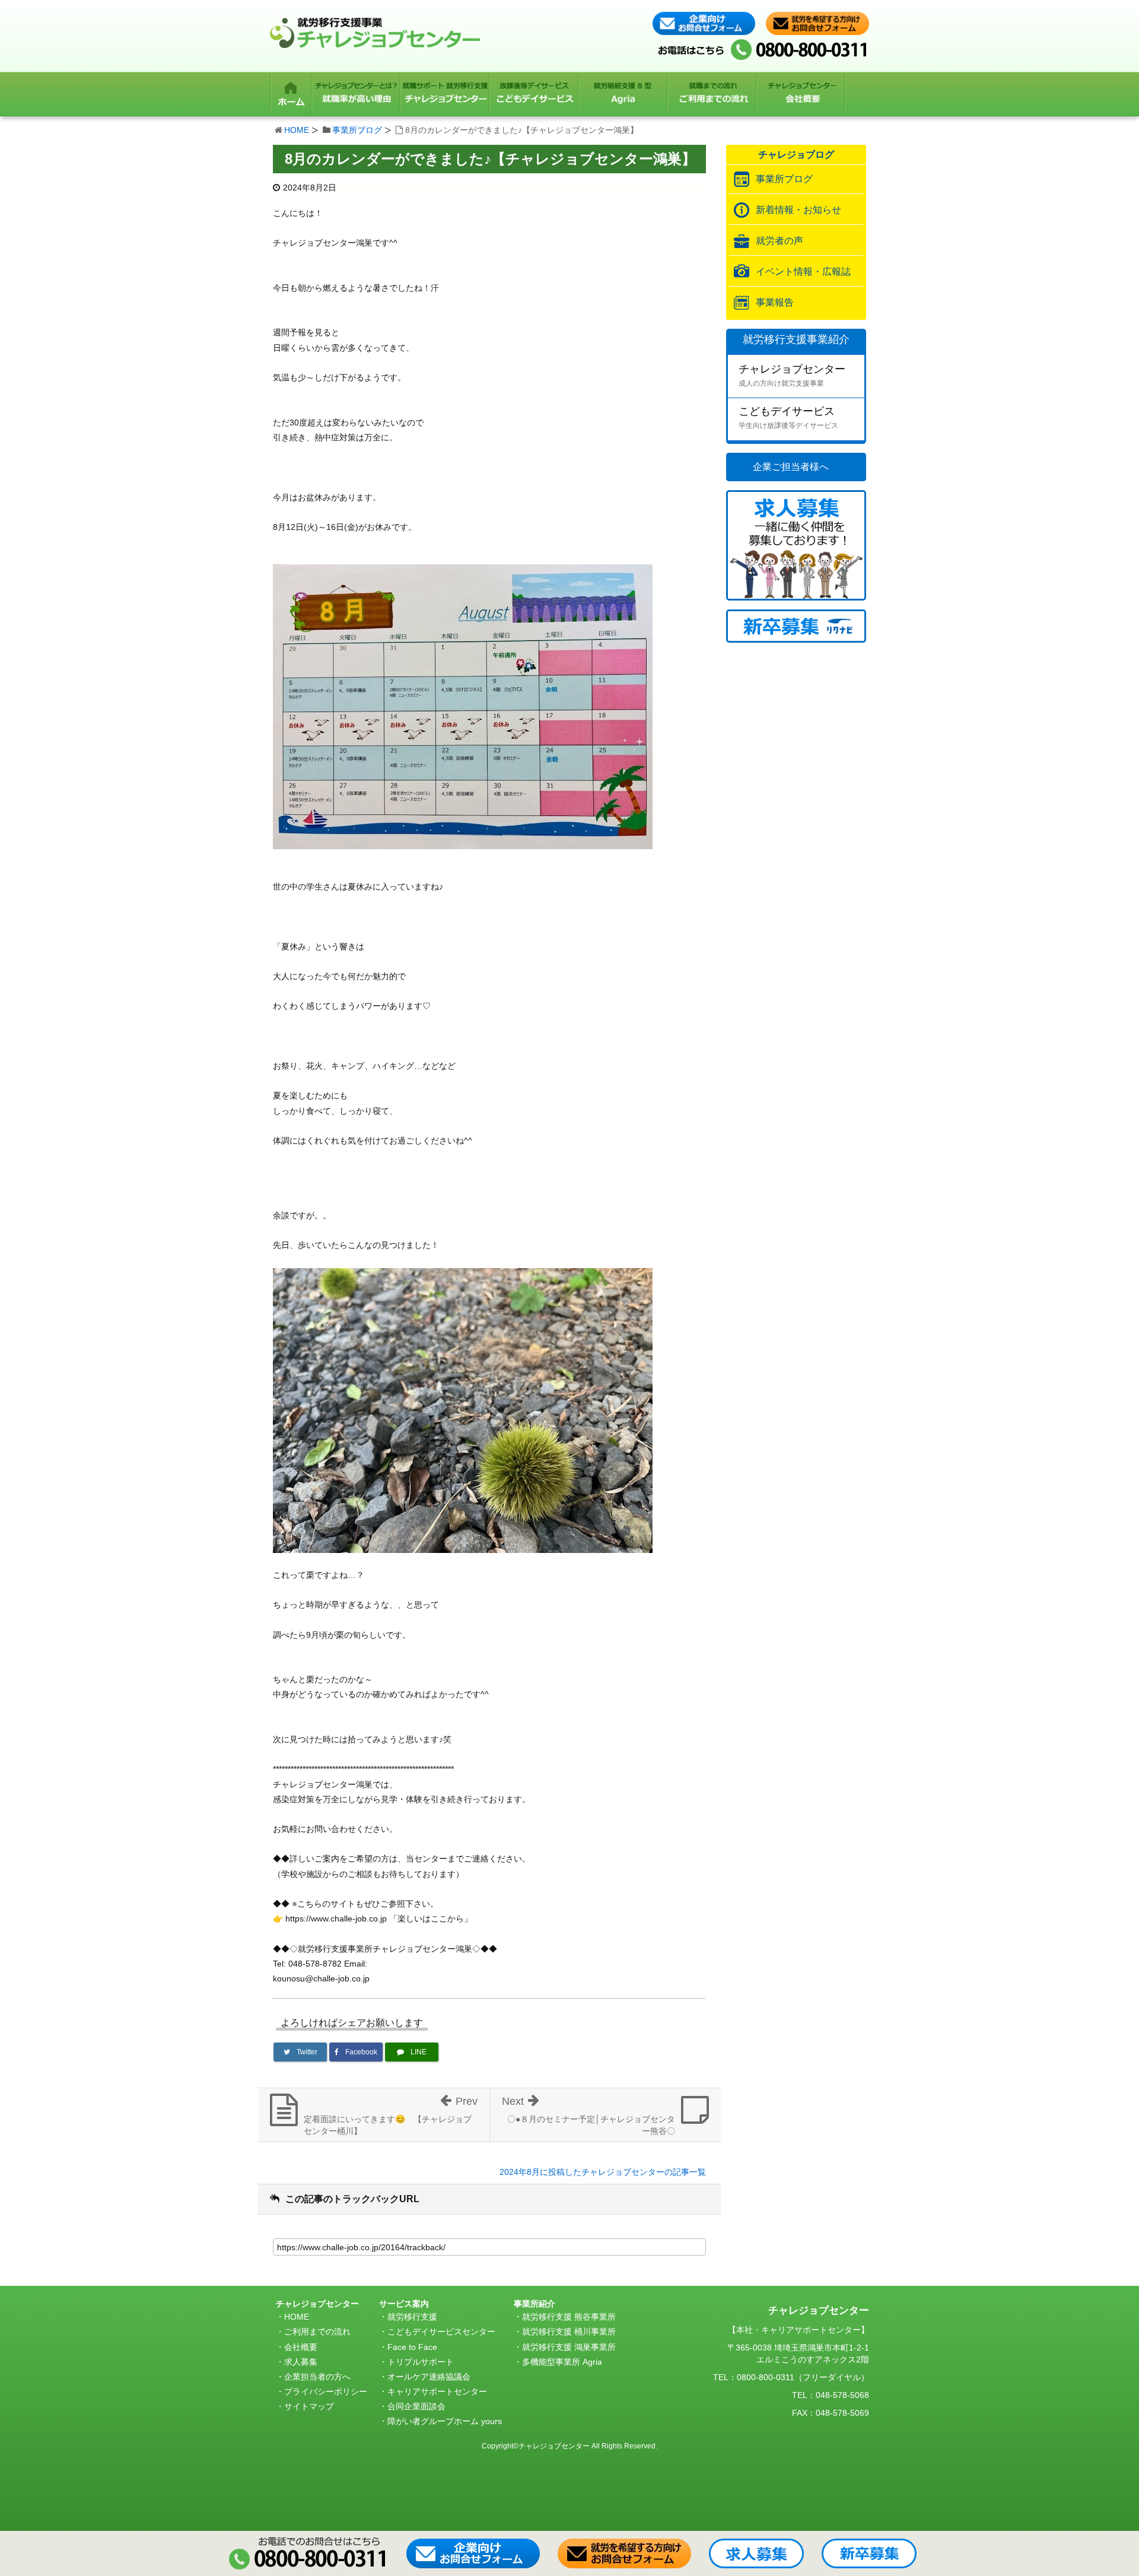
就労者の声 (780, 241)
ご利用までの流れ (317, 2332)
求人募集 (301, 2362)
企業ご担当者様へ (791, 467)
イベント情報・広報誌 (803, 271)
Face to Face (412, 2347)
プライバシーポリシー (326, 2391)
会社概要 (301, 2347)
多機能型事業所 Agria (562, 2362)
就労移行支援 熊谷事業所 (569, 2317)
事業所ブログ (357, 130)
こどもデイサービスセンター (441, 2332)
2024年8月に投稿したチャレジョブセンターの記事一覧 (603, 2172)
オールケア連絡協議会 (429, 2377)
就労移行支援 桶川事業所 (569, 2332)
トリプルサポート (421, 2362)
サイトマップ (309, 2406)
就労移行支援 (412, 2317)
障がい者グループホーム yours (445, 2421)
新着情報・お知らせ (798, 210)
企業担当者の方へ (317, 2377)
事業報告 (775, 302)
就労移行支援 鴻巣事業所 (569, 2347)
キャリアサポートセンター (437, 2391)
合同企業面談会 (416, 2406)
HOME (297, 130)
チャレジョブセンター (792, 375)
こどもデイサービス (788, 417)
